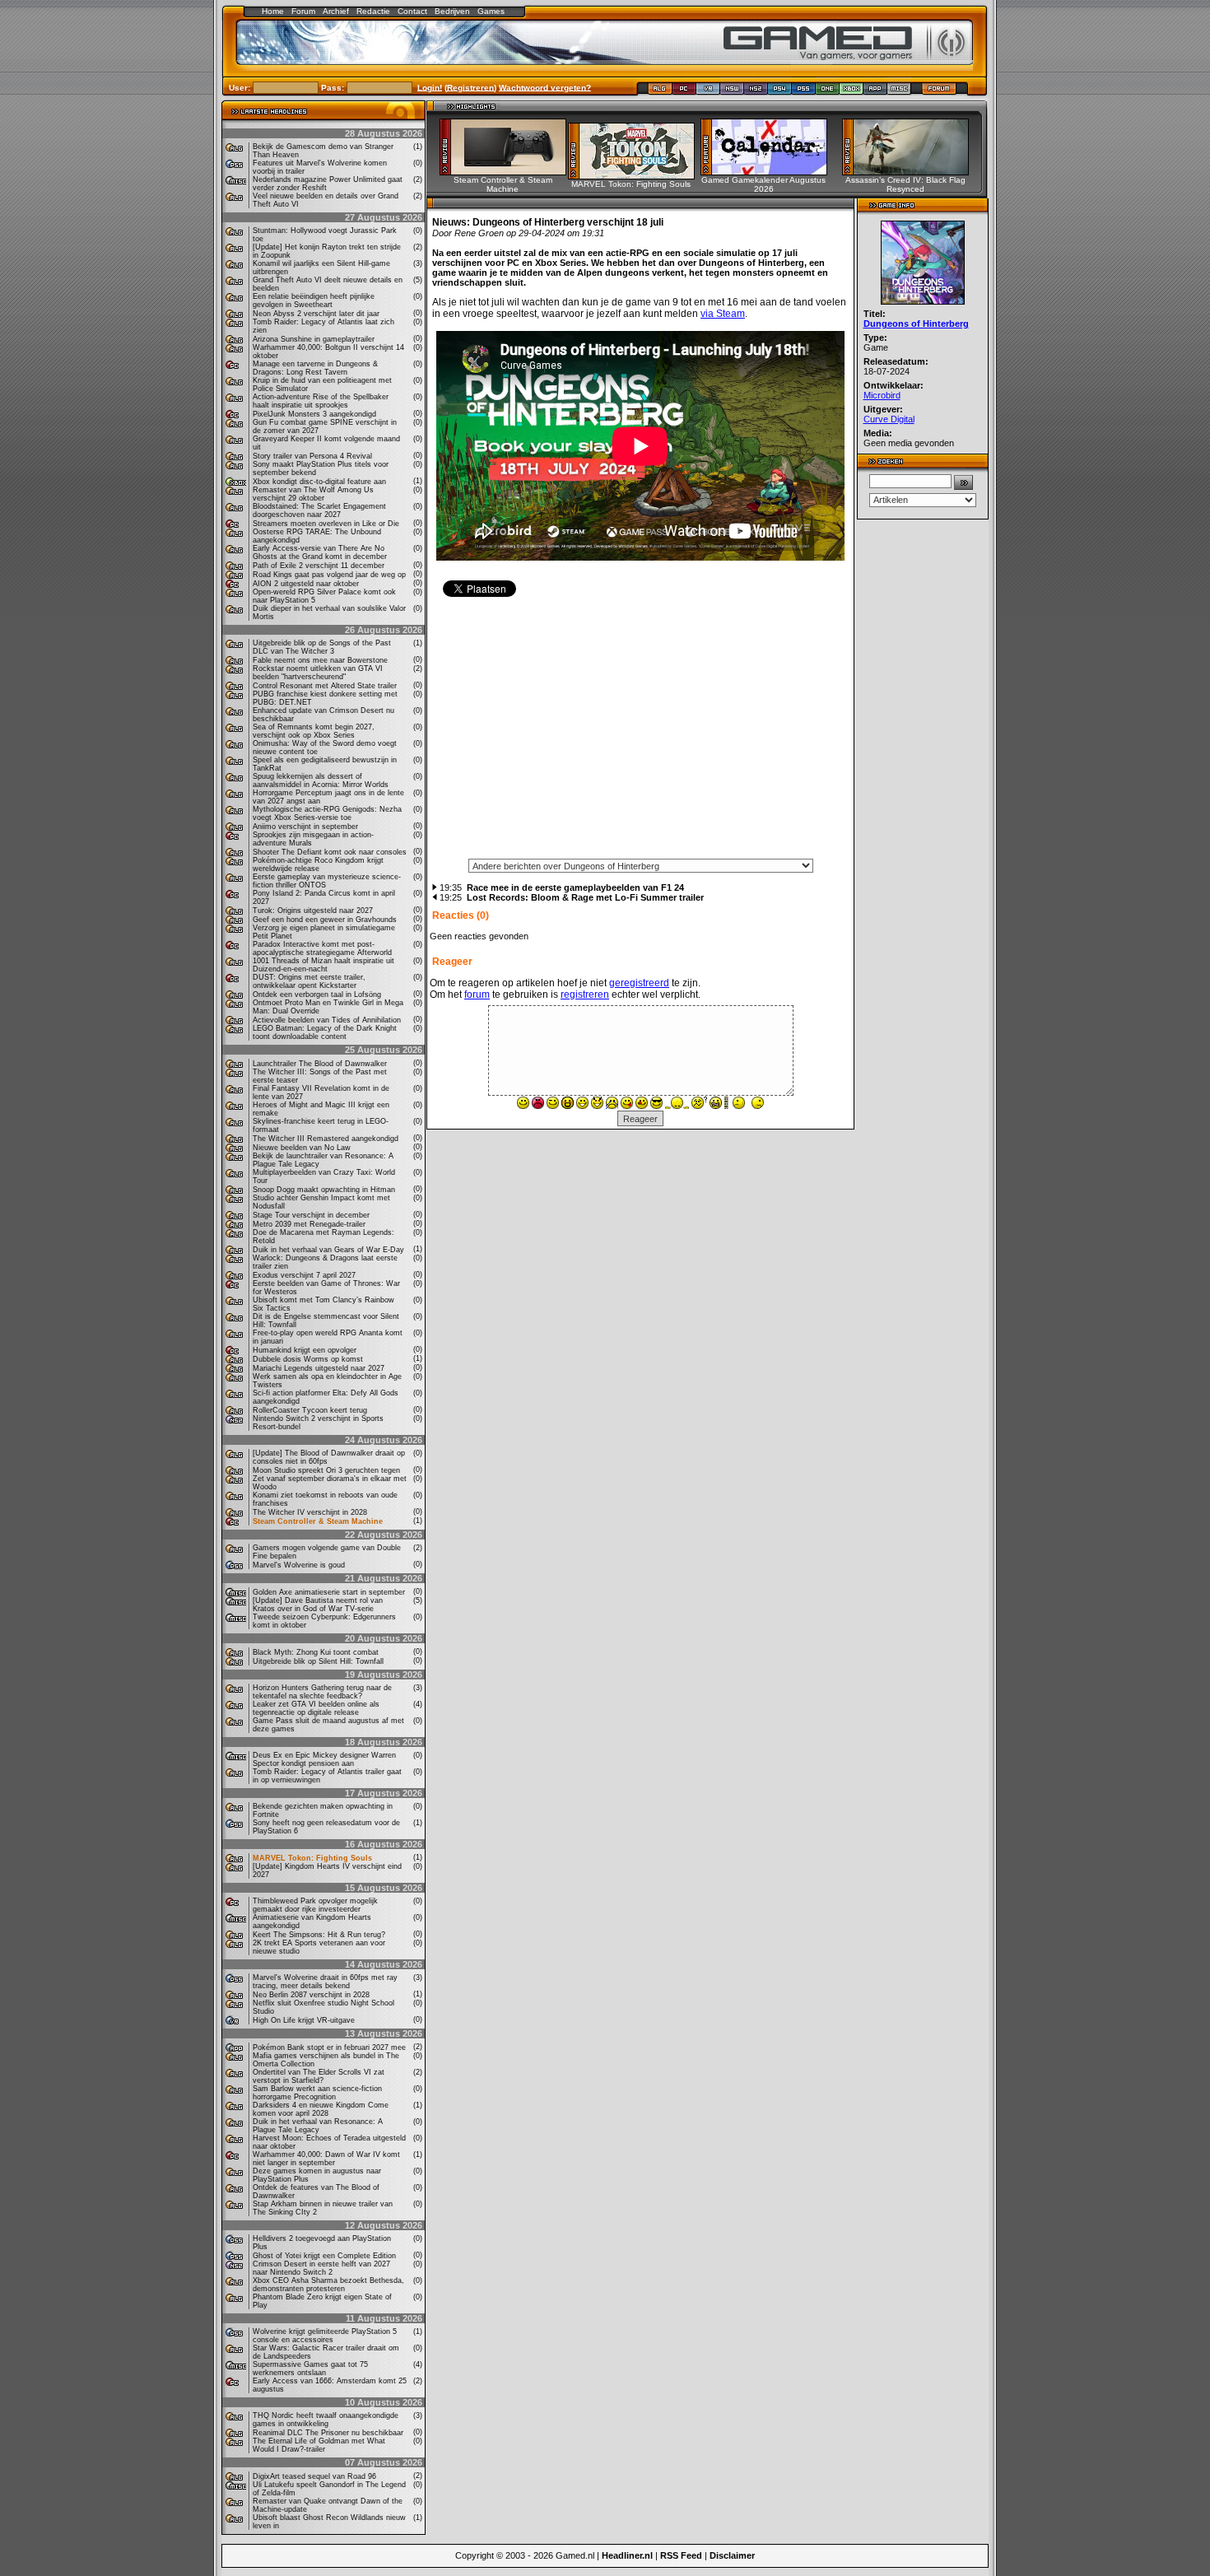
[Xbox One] (828, 92)
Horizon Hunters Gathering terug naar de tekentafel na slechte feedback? (322, 1692)
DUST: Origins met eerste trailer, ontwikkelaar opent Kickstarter (309, 981)
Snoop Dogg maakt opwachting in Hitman (324, 1190)
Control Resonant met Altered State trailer (325, 686)
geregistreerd (639, 983)
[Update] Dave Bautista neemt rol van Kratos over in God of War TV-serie (318, 1605)
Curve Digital (889, 419)
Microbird (882, 395)
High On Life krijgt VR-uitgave (304, 2020)
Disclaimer (732, 2555)
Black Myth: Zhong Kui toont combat (316, 1652)
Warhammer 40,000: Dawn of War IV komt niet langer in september (326, 2159)
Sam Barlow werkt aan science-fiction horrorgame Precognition (317, 2093)
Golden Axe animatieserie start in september (329, 1592)
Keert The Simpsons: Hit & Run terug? (319, 1935)
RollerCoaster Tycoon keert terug (310, 1410)
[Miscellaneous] (899, 92)
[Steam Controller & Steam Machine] (508, 171)
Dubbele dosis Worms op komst (308, 1359)
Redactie (373, 11)
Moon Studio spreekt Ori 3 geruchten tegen (326, 1470)
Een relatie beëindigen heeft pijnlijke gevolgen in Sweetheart (314, 300)
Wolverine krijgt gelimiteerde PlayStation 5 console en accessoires (325, 2336)
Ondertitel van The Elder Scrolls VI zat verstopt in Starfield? (319, 2076)
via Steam (723, 314)
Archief (336, 11)
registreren (585, 995)
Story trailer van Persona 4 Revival (312, 456)
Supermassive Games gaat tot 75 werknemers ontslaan (310, 2369)
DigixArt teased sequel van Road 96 (314, 2476)
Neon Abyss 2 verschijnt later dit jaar (316, 314)
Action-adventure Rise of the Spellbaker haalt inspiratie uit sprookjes (321, 401)
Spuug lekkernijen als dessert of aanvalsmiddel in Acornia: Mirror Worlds (321, 780)
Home (273, 11)
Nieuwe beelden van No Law (302, 1148)
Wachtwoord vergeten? (545, 87)
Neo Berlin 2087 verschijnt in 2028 (311, 1995)
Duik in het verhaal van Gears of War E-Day (328, 1250)
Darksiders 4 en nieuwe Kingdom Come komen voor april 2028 (321, 2109)
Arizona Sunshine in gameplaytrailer (314, 339)
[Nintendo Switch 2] (756, 92)
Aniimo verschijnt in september (305, 827)
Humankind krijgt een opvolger (305, 1350)
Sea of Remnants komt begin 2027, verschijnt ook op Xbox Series (314, 731)
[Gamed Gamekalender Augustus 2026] (769, 171)
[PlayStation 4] (780, 92)
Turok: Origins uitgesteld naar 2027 (313, 911)
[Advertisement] (640, 734)
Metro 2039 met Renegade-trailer (309, 1224)
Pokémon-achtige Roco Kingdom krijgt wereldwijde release (318, 864)
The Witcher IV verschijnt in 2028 (310, 1512)
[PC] (684, 92)
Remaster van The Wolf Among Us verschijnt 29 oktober (313, 494)
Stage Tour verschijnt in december (311, 1215)
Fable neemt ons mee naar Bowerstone (320, 660)
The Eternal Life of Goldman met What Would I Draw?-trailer (319, 2445)
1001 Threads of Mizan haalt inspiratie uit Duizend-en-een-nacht (323, 965)
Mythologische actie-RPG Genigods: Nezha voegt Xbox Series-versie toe (327, 813)
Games (491, 11)
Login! (430, 87)
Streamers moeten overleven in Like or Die (326, 524)
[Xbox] (852, 92)
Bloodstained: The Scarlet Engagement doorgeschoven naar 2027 (319, 510)
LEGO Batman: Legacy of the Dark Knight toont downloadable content (325, 1032)
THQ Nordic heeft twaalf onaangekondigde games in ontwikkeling (326, 2420)
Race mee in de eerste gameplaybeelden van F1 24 (575, 887)
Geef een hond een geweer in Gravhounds (325, 920)
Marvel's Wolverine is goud (299, 1565)
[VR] (708, 92)
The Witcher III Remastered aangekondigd (326, 1139)
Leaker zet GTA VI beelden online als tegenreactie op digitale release (316, 1708)
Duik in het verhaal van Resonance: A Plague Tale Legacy (318, 2126)
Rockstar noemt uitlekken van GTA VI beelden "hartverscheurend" (318, 673)
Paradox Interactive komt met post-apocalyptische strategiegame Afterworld (322, 948)
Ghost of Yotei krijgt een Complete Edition (324, 2256)
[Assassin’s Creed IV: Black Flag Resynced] (911, 171)
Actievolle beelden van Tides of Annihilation (327, 1020)
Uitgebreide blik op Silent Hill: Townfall (318, 1661)
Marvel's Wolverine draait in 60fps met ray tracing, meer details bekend (325, 1982)
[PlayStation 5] (804, 92)
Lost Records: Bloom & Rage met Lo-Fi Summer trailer (585, 897)
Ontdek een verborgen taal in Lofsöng (317, 995)
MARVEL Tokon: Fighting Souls (312, 1858)
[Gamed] (660, 92)
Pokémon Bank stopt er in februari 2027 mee (329, 2047)
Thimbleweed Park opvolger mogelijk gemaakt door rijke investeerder (315, 1905)
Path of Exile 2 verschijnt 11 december (319, 566)
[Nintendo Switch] (732, 92)
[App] (875, 92)
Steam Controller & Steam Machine (318, 1521)
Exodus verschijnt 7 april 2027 (304, 1275)
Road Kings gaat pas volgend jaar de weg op (329, 575)
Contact (412, 11)
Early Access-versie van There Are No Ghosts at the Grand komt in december (320, 552)
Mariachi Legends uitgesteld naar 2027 (319, 1368)
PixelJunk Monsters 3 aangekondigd (314, 414)
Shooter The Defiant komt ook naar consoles (330, 852)
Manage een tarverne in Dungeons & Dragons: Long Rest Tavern (315, 368)
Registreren (470, 87)
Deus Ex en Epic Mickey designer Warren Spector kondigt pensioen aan (324, 1759)
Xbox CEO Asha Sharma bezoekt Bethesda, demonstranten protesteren (328, 2285)
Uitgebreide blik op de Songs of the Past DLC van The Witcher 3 (322, 647)
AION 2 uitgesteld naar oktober (306, 584)
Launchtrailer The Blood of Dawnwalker (320, 1064)
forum (477, 995)
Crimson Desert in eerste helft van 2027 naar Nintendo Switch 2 (321, 2268)
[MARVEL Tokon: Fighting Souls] (637, 175)
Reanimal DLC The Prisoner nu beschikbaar (328, 2433)
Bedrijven (452, 11)
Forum (303, 11)
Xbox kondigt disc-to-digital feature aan (319, 482)
